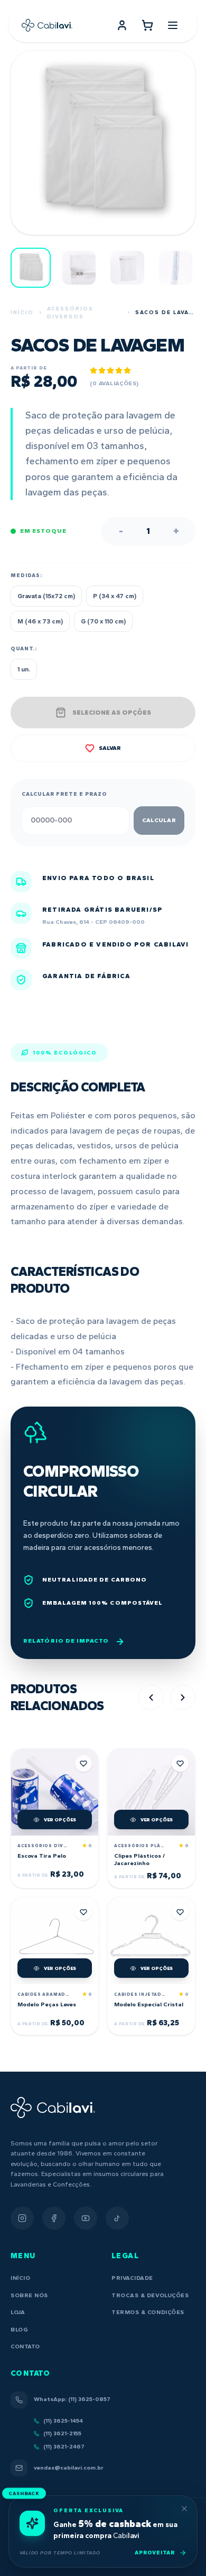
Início (22, 312)
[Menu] (173, 25)
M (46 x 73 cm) (40, 621)
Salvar (110, 748)
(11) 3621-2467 (64, 2447)
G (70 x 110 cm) (103, 621)
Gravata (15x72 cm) (46, 596)
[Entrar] (122, 25)
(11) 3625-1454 (63, 2421)
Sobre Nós (29, 2295)
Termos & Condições (148, 2312)
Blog (19, 2330)
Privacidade (132, 2278)
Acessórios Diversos (70, 313)
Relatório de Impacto (66, 1641)
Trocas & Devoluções (150, 2295)
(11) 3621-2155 (62, 2433)
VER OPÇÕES (60, 1819)
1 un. (24, 669)
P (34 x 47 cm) (115, 596)
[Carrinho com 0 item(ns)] (147, 25)
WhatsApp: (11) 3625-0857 (72, 2399)
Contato (25, 2346)
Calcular (159, 820)
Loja (18, 2312)
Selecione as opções (112, 713)
